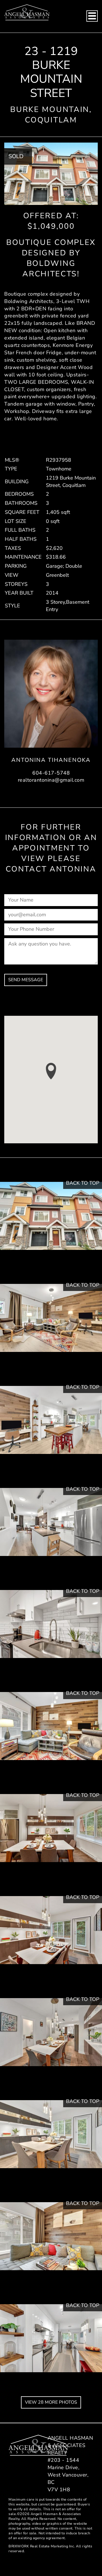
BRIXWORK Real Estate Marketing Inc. (42, 2546)
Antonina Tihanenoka (51, 760)
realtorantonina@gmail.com (51, 780)
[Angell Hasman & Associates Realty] (27, 12)
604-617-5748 (51, 773)
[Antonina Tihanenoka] (51, 694)
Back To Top (83, 1183)
